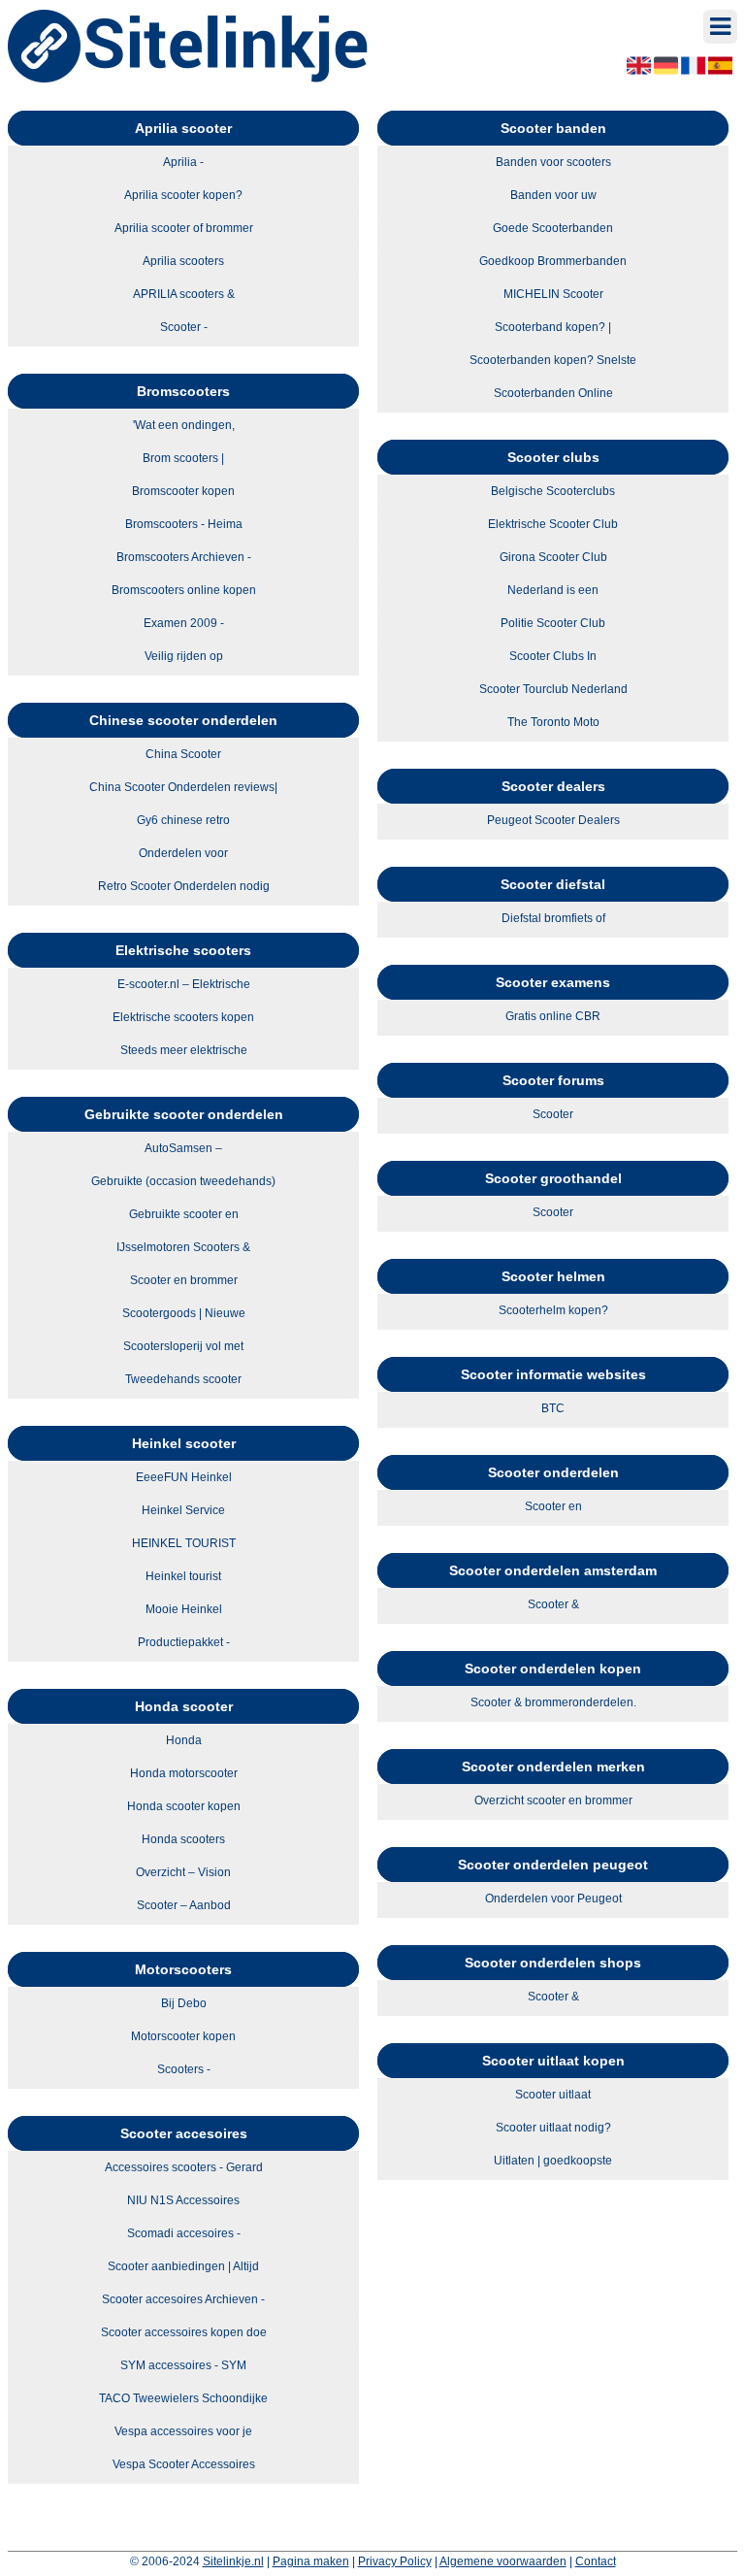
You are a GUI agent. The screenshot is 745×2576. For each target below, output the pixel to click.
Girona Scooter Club (553, 557)
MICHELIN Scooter (553, 294)
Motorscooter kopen (183, 2036)
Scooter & (553, 1604)
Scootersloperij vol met (183, 1346)
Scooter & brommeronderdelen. (553, 1702)
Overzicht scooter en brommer (553, 1800)
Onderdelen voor (183, 853)
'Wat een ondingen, (184, 425)
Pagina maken (311, 2561)
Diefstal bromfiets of (553, 918)
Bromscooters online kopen (184, 590)
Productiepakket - (184, 1642)
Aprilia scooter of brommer (184, 228)
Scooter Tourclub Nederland (553, 689)
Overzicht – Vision (183, 1872)
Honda (184, 1740)
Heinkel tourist (183, 1576)
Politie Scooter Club (553, 623)
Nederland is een (553, 590)
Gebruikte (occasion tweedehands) (183, 1181)
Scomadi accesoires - (184, 2233)
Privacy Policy (395, 2561)
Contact (596, 2561)
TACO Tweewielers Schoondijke (183, 2398)
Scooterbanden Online (553, 393)
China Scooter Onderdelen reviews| (183, 787)
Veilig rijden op (184, 656)
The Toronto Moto (553, 722)
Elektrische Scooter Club (553, 524)
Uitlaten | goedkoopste (553, 2161)
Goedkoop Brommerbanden (553, 261)
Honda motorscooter (184, 1773)
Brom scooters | (183, 458)
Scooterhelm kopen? (553, 1310)
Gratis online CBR (553, 1016)
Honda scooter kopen (184, 1806)
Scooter (553, 1114)
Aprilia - (183, 162)
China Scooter (183, 754)
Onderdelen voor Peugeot (553, 1899)
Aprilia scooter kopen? (183, 195)
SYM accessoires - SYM (183, 2365)
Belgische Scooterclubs (553, 491)
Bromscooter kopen (183, 491)
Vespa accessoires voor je (183, 2431)
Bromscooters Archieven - (184, 557)
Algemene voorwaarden (503, 2561)
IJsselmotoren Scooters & (183, 1247)
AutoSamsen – (183, 1148)
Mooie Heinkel (184, 1609)
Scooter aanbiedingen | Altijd (183, 2266)
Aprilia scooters (183, 261)
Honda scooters (183, 1839)
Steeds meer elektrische (184, 1050)
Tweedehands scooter (183, 1379)
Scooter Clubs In (553, 656)
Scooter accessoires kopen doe (184, 2332)
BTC (553, 1408)
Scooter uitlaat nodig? (553, 2128)
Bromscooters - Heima (184, 524)
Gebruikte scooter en (184, 1214)
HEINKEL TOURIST (184, 1543)
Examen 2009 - (184, 623)
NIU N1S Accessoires (183, 2200)
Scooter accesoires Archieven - (183, 2299)
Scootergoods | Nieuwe (184, 1313)
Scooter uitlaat (553, 2095)
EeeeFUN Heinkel (184, 1477)
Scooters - (184, 2069)
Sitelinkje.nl (233, 2561)
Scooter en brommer (184, 1280)
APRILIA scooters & (184, 294)
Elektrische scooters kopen (183, 1017)
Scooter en (553, 1506)
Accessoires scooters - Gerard (184, 2167)
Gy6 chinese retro (183, 820)
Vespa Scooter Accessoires (184, 2464)
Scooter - (184, 327)
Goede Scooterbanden (553, 228)
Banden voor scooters (553, 162)
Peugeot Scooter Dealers (553, 820)
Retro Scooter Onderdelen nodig (184, 886)
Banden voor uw (553, 195)
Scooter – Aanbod (184, 1905)
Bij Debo (184, 2003)
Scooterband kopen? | (553, 327)
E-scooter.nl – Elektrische (184, 984)
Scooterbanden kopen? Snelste (553, 360)
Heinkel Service (183, 1510)
